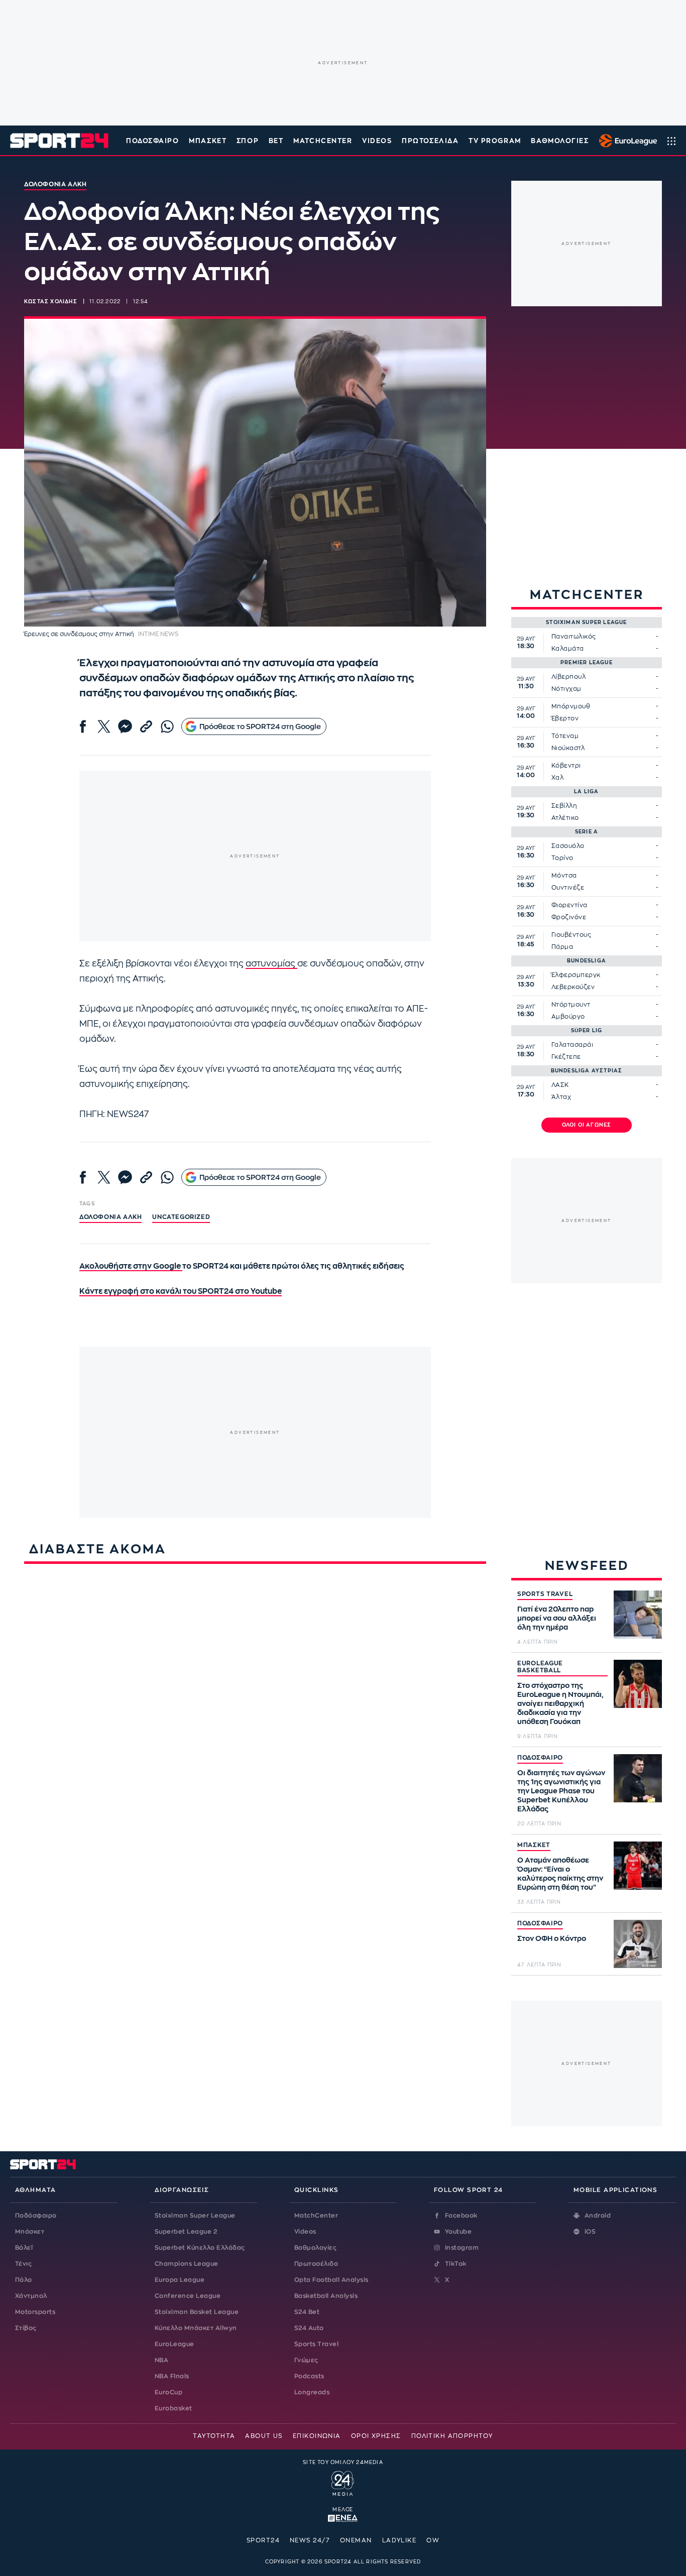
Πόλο (24, 2280)
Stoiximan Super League (195, 2216)
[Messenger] (125, 726)
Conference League (188, 2296)
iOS (590, 2232)
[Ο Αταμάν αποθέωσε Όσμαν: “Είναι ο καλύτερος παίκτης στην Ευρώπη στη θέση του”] (638, 1866)
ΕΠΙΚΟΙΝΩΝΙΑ (317, 2436)
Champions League (187, 2264)
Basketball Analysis (326, 2296)
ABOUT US (264, 2436)
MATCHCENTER (323, 141)
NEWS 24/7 (310, 2540)
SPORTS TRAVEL (545, 1594)
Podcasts (309, 2376)
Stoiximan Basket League (197, 2312)
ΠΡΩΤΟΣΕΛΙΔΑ (430, 141)
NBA (161, 2360)
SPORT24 (263, 2540)
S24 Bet (307, 2312)
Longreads (312, 2392)
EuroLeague (175, 2344)
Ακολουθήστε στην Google (131, 1266)
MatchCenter (316, 2216)
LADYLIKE (399, 2540)
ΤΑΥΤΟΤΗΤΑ (214, 2436)
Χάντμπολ (31, 2296)
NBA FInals (172, 2376)
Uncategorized (181, 1217)
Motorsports (35, 2312)
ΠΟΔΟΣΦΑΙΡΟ (540, 1758)
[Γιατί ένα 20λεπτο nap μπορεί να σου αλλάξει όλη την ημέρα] (638, 1615)
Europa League (180, 2280)
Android (598, 2216)
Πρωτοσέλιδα (316, 2264)
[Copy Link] (146, 726)
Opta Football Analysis (331, 2280)
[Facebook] (83, 726)
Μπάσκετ (208, 141)
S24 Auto (309, 2328)
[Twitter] (104, 726)
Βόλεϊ (24, 2248)
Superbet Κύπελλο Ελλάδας (200, 2248)
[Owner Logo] (343, 2482)
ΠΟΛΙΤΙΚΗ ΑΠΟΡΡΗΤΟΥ (452, 2436)
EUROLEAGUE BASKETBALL (540, 1667)
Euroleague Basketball (625, 141)
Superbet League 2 (186, 2232)
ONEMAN (356, 2540)
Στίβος (26, 2328)
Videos (305, 2232)
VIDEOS (377, 141)
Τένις (23, 2264)
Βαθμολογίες (315, 2248)
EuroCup (168, 2392)
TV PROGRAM (495, 141)
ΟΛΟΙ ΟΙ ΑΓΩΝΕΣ (587, 1125)
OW (433, 2540)
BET (276, 141)
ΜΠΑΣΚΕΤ (534, 1845)
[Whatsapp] (167, 726)
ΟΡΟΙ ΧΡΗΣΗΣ (376, 2436)
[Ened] (343, 2517)
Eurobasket (174, 2408)
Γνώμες (306, 2360)
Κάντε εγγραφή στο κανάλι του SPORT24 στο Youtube (181, 1292)
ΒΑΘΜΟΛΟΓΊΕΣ (560, 141)
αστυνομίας (271, 964)
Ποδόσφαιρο (153, 141)
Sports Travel (316, 2344)
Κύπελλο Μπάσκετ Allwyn (196, 2328)
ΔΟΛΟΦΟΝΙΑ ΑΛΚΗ (110, 1217)
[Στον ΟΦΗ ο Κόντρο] (638, 1944)
